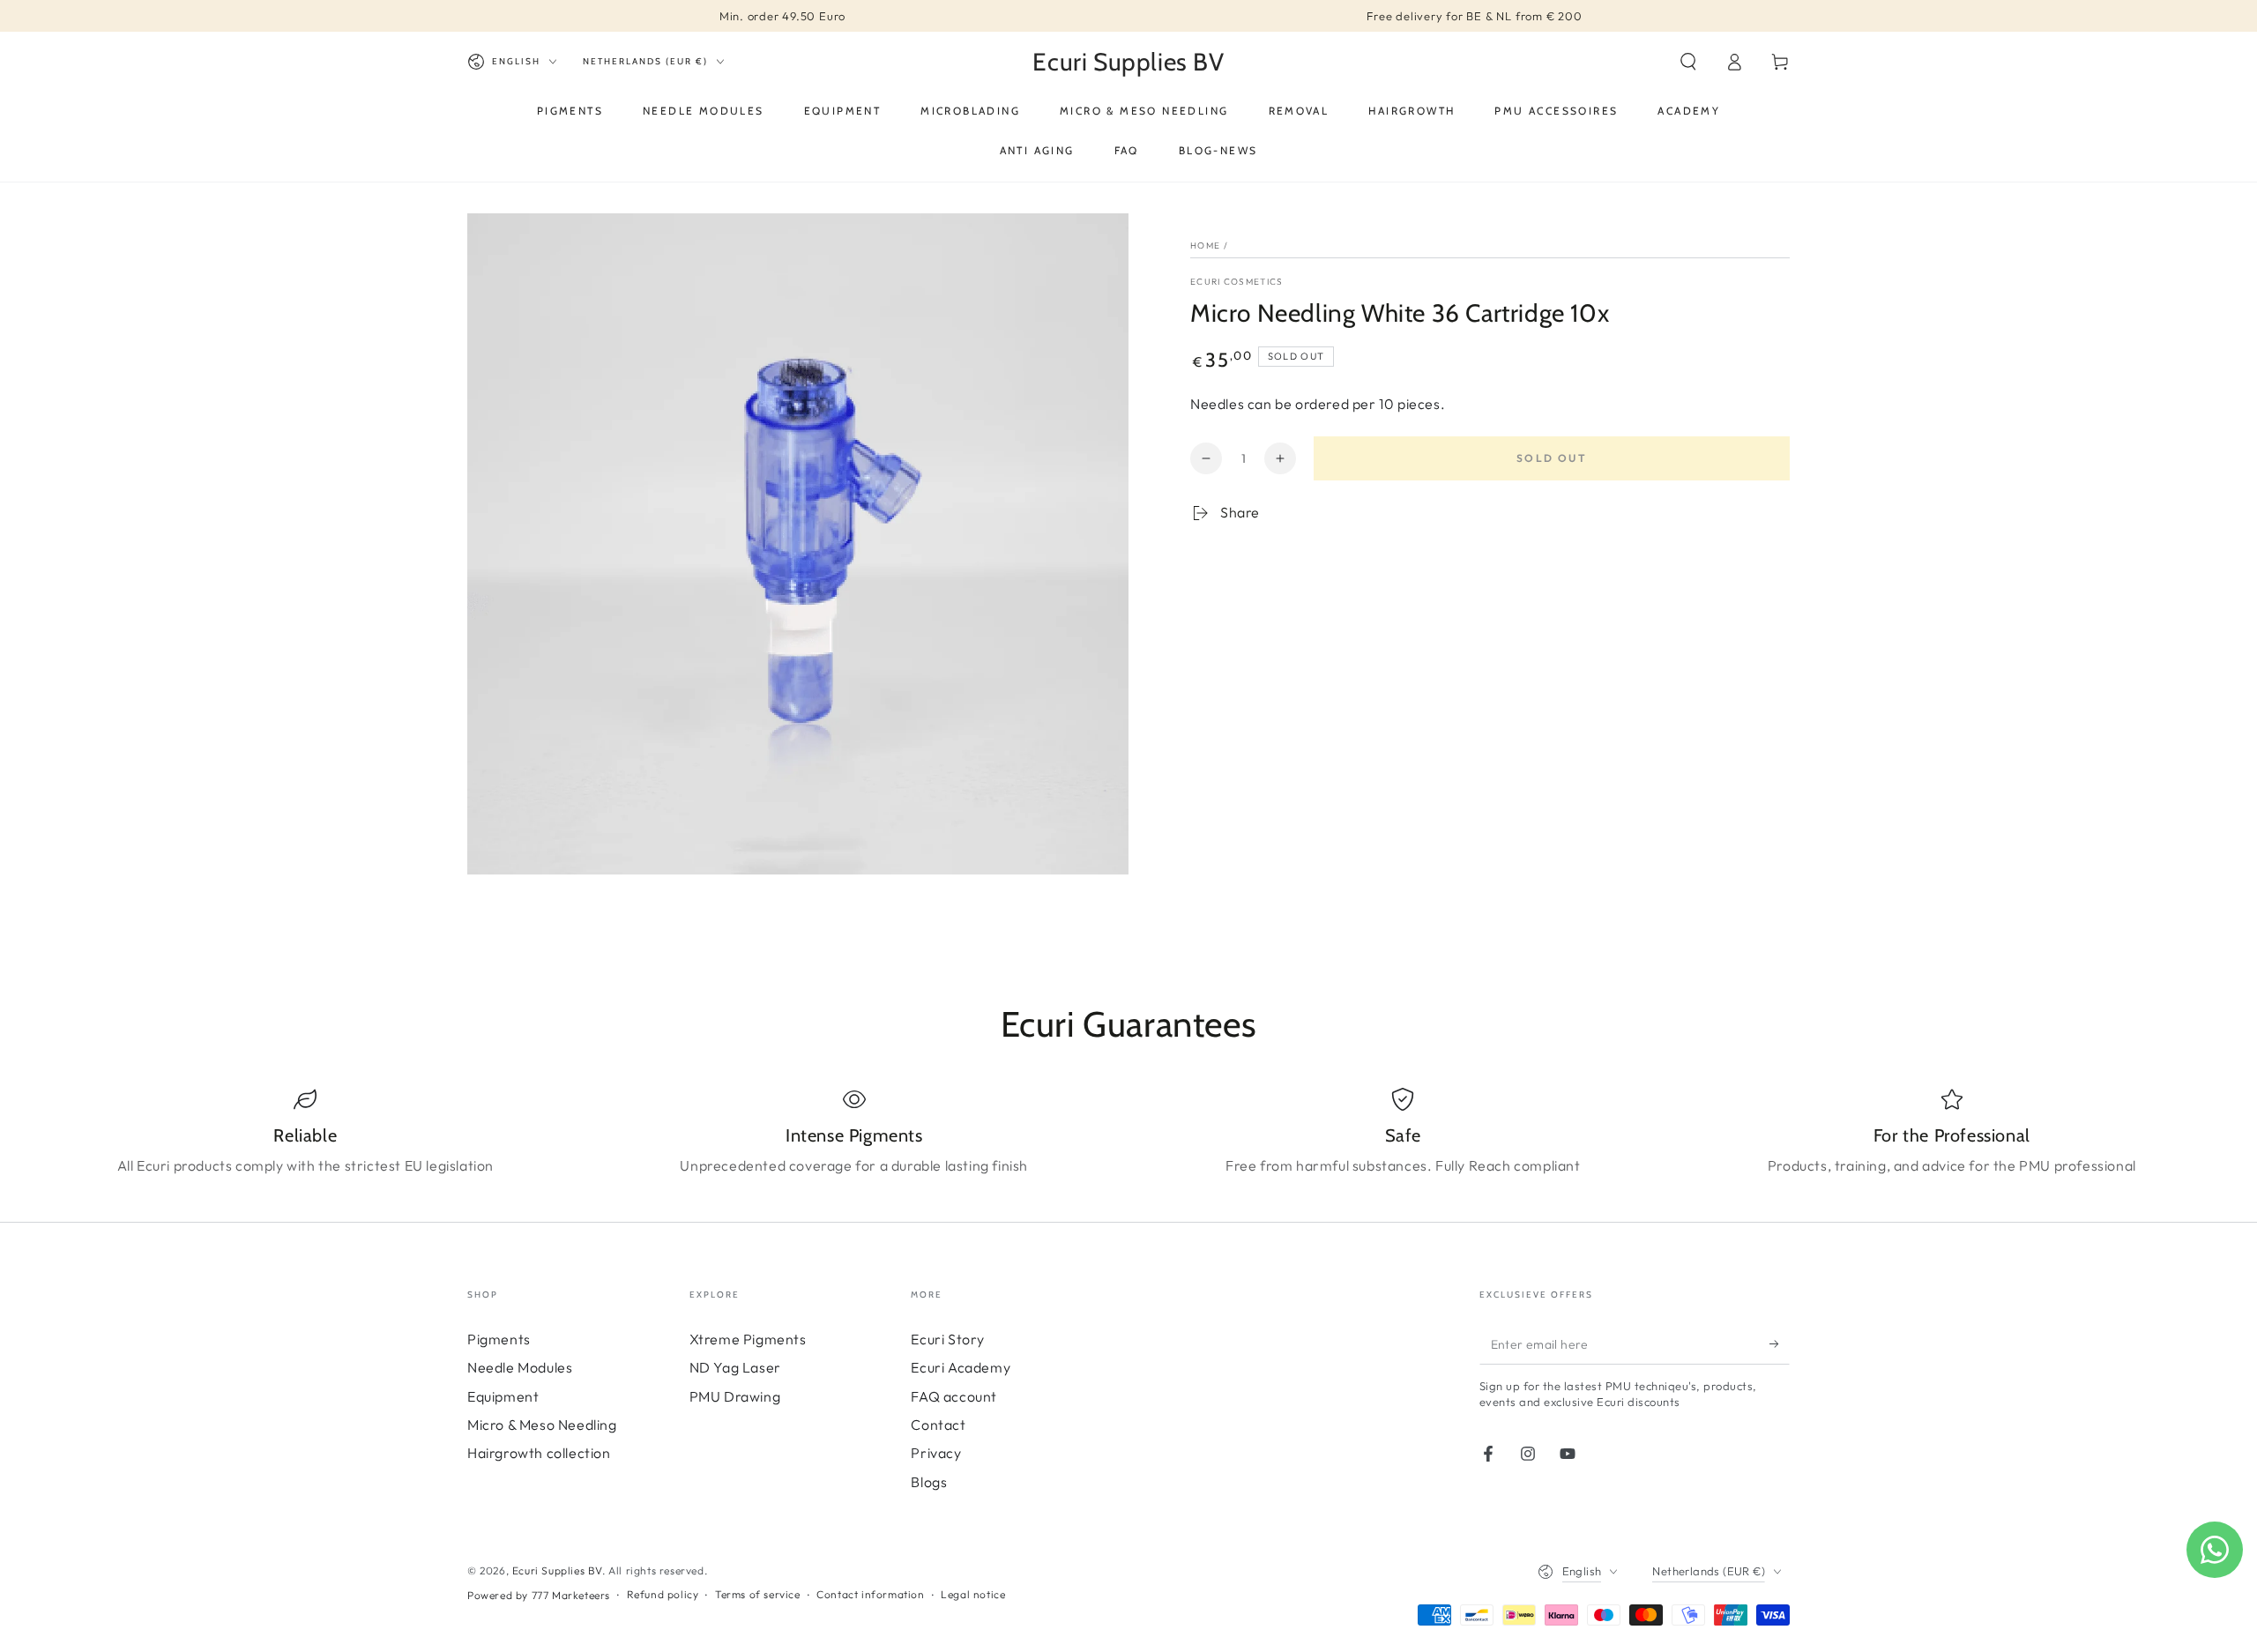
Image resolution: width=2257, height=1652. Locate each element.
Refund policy (663, 1594)
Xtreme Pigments (748, 1339)
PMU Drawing (735, 1396)
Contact (938, 1425)
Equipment (503, 1396)
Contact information (870, 1594)
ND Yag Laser (735, 1367)
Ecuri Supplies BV (557, 1570)
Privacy (936, 1453)
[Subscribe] (1780, 1344)
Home (1205, 246)
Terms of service (758, 1594)
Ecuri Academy (961, 1367)
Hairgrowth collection (539, 1453)
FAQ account (954, 1396)
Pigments (499, 1339)
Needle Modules (520, 1367)
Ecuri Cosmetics (1237, 282)
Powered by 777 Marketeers (539, 1595)
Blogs (929, 1482)
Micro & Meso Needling (542, 1425)
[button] (1688, 62)
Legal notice (973, 1594)
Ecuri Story (948, 1339)
